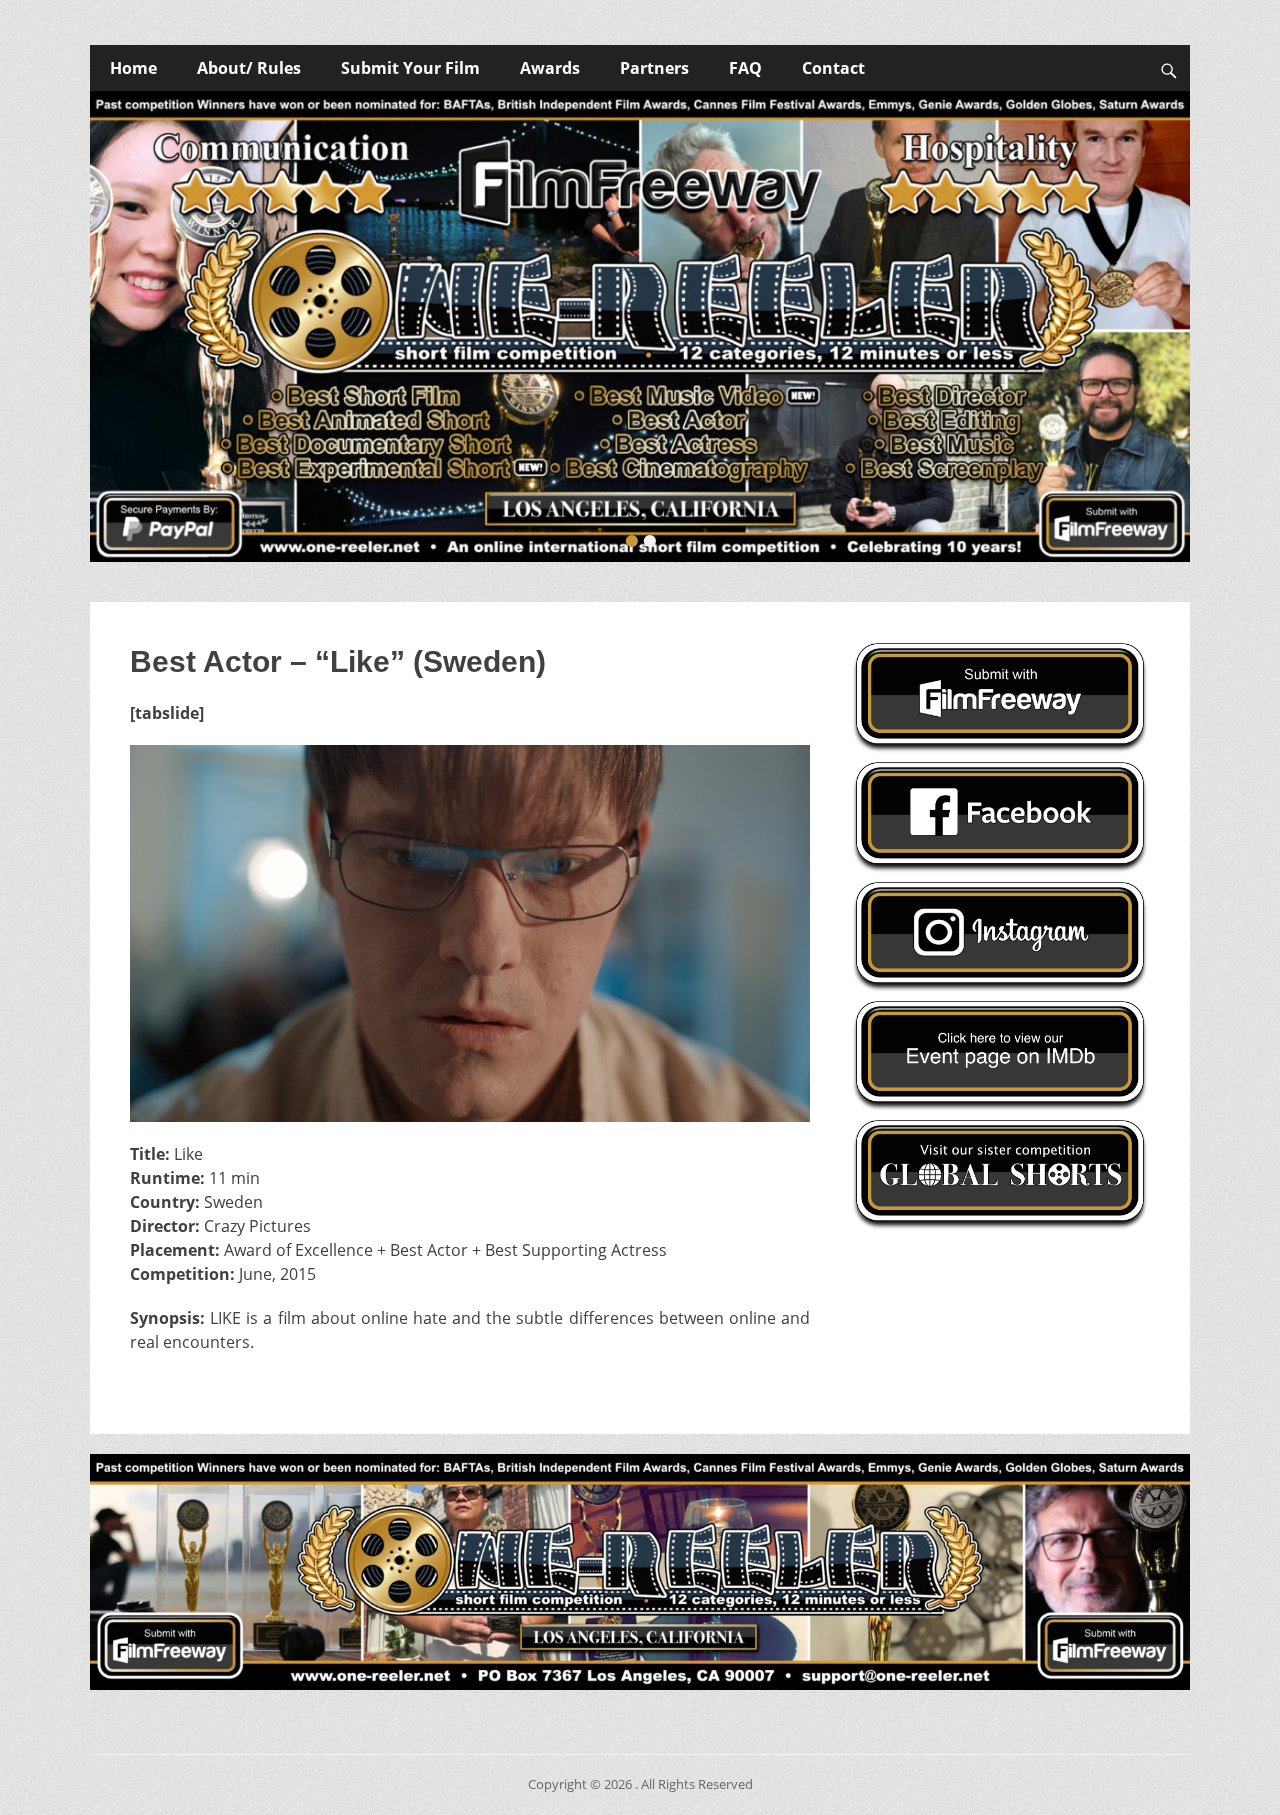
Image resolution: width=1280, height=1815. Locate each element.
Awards (550, 68)
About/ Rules (249, 68)
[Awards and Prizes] (640, 326)
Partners (654, 68)
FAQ (745, 68)
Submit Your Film (410, 68)
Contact (833, 68)
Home (133, 68)
